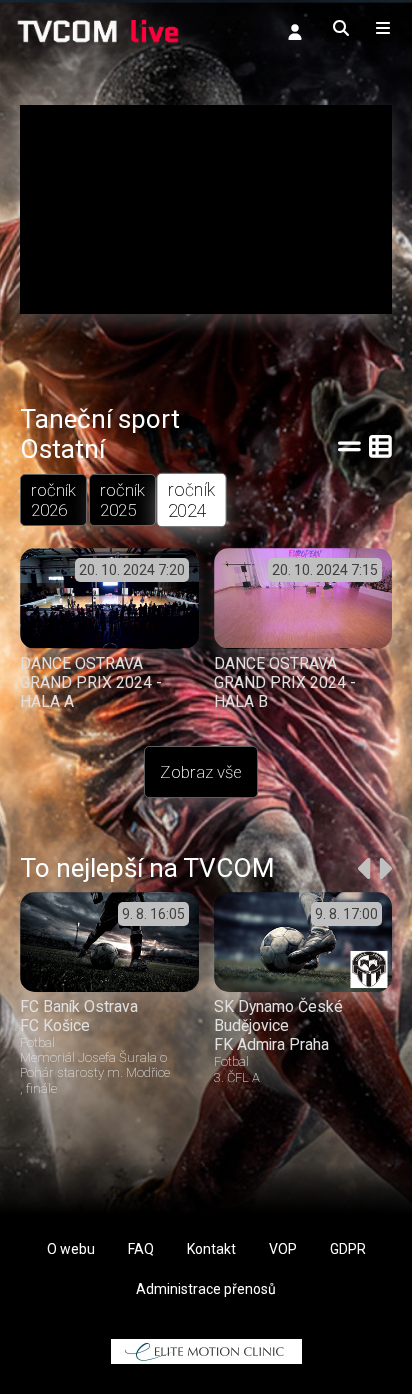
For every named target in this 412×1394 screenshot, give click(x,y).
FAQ (141, 1249)
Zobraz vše (201, 772)
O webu (71, 1249)
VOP (283, 1249)
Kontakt (211, 1249)
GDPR (348, 1249)
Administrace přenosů (206, 1289)
